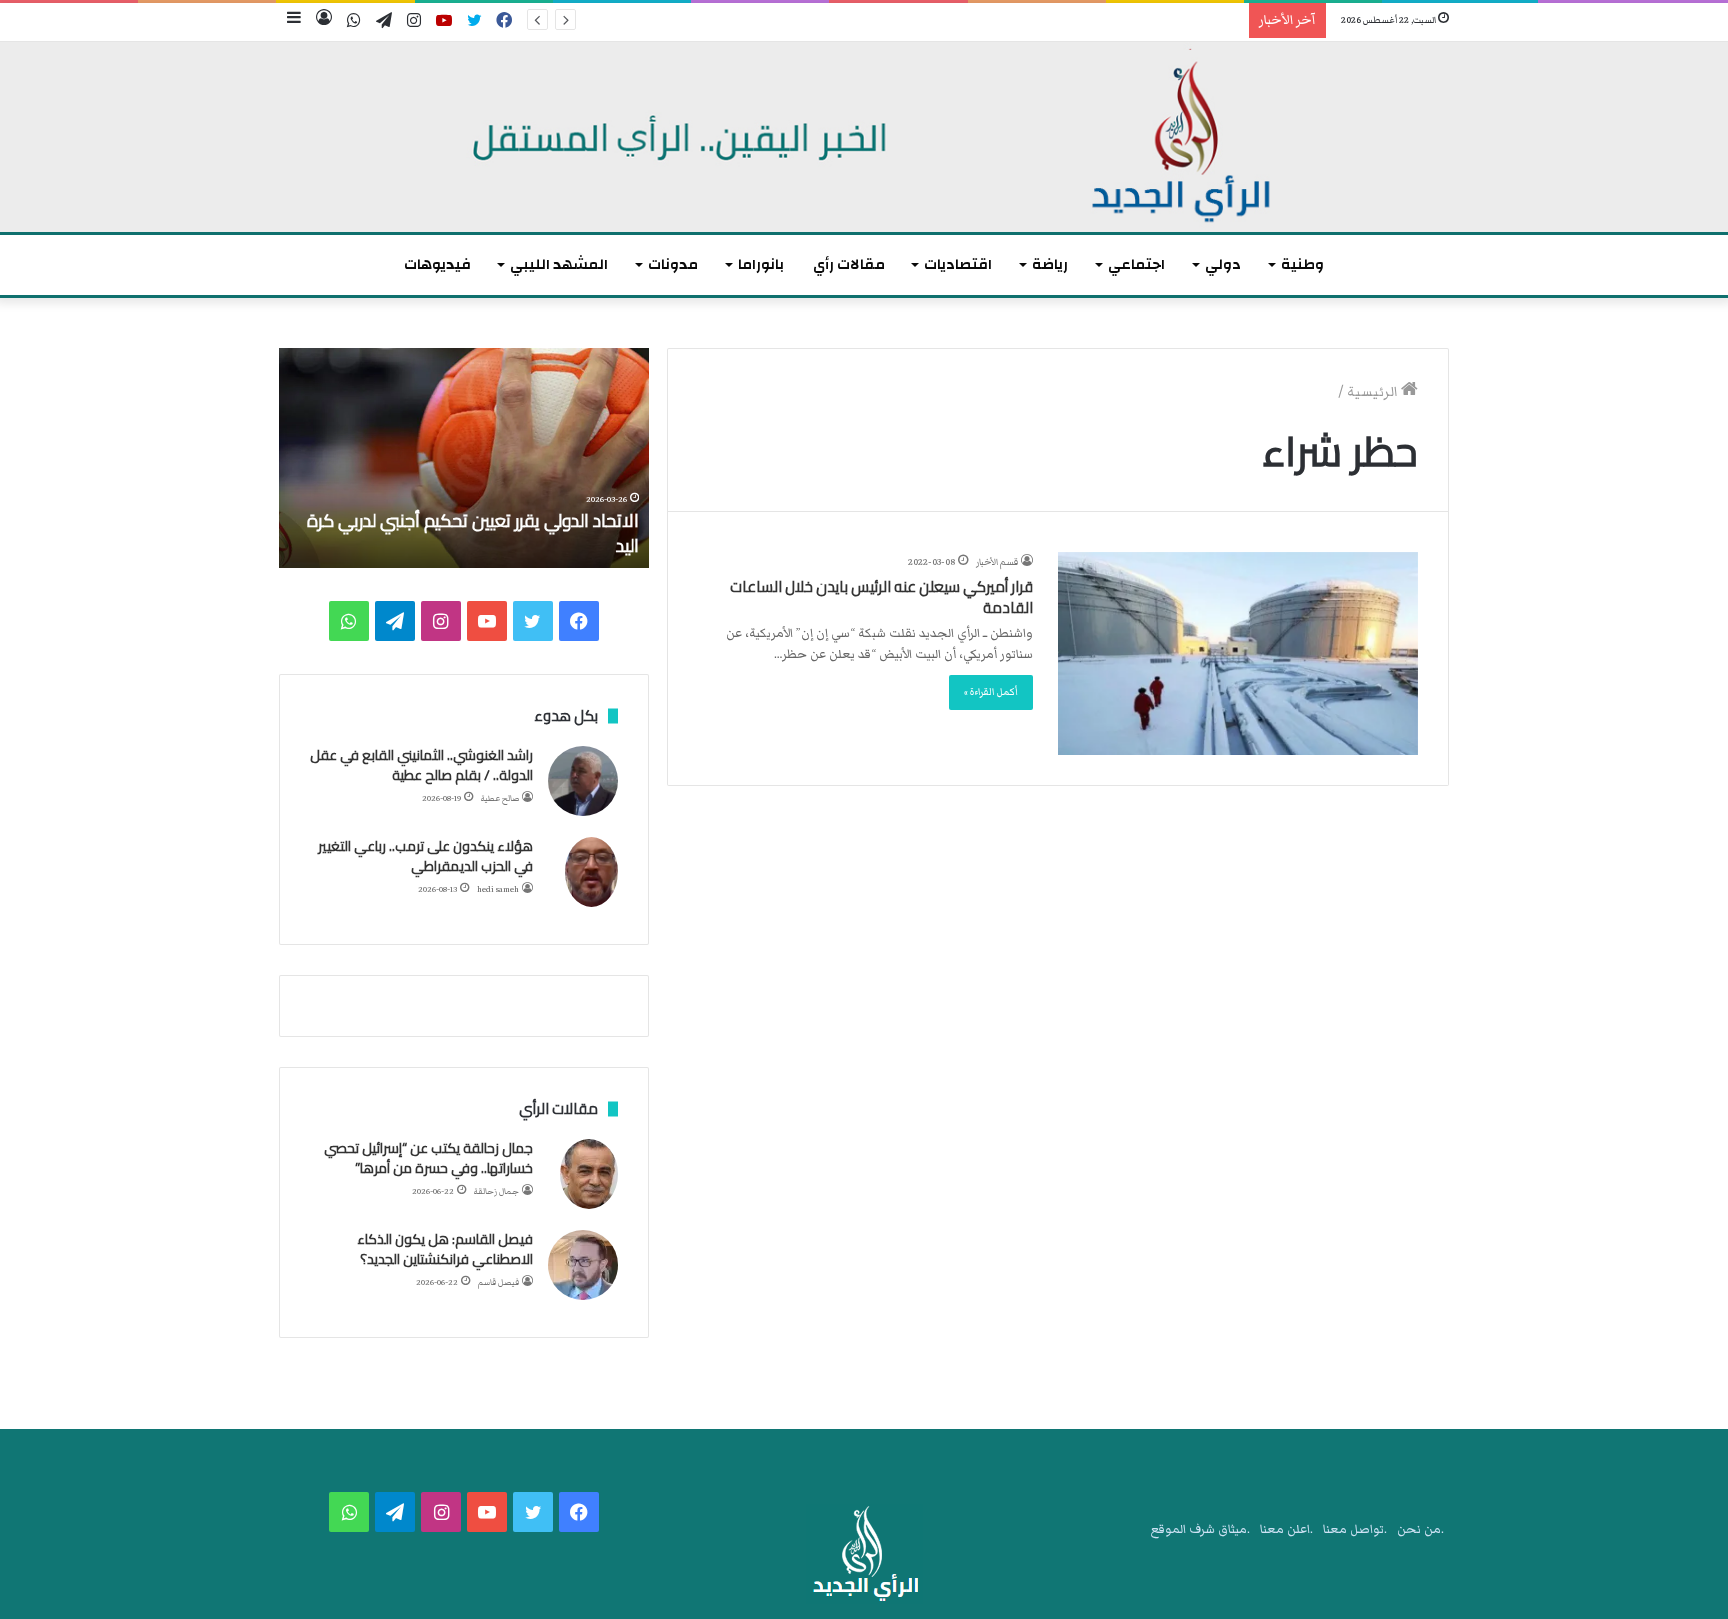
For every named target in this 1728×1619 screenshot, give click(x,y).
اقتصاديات (958, 264)
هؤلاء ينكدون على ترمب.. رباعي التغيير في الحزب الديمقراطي (425, 856)
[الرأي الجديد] (864, 137)
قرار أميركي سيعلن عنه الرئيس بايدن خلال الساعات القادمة (881, 597)
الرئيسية (1374, 392)
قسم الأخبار (997, 562)
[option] (464, 458)
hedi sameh (498, 889)
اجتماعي (1136, 264)
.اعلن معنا (1286, 1529)
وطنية (1302, 264)
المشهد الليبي (559, 264)
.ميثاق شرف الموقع (1200, 1529)
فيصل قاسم (498, 1282)
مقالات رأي (849, 264)
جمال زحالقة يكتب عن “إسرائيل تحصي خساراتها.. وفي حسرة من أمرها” (428, 1158)
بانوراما (761, 264)
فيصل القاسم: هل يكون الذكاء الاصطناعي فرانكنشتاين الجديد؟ (445, 1249)
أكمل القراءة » (991, 692)
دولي (1223, 264)
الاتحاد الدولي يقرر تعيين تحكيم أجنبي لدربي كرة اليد (473, 533)
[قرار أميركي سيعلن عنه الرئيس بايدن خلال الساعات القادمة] (1238, 653)
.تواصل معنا (1355, 1529)
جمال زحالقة (496, 1191)
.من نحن (1420, 1529)
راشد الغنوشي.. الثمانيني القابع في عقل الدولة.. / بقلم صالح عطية (421, 765)
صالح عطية (500, 798)
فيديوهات (437, 264)
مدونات (673, 264)
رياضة (1050, 264)
